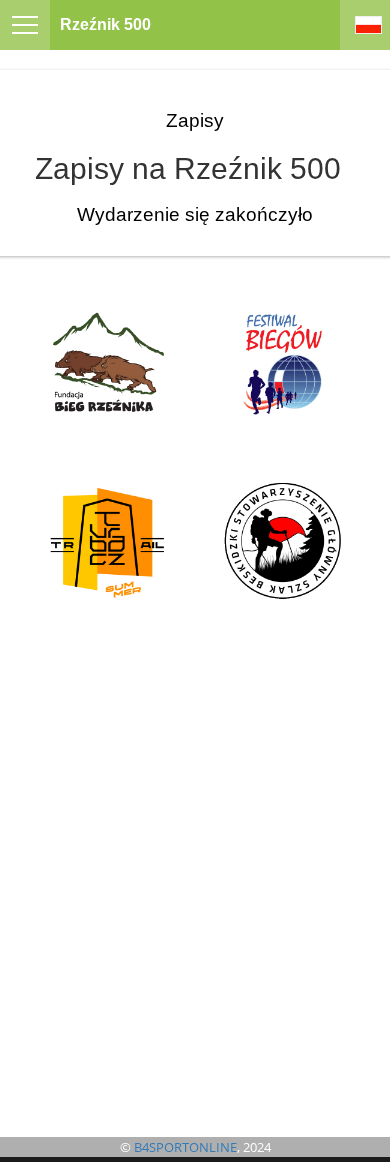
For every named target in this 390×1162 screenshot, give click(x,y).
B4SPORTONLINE (185, 1147)
